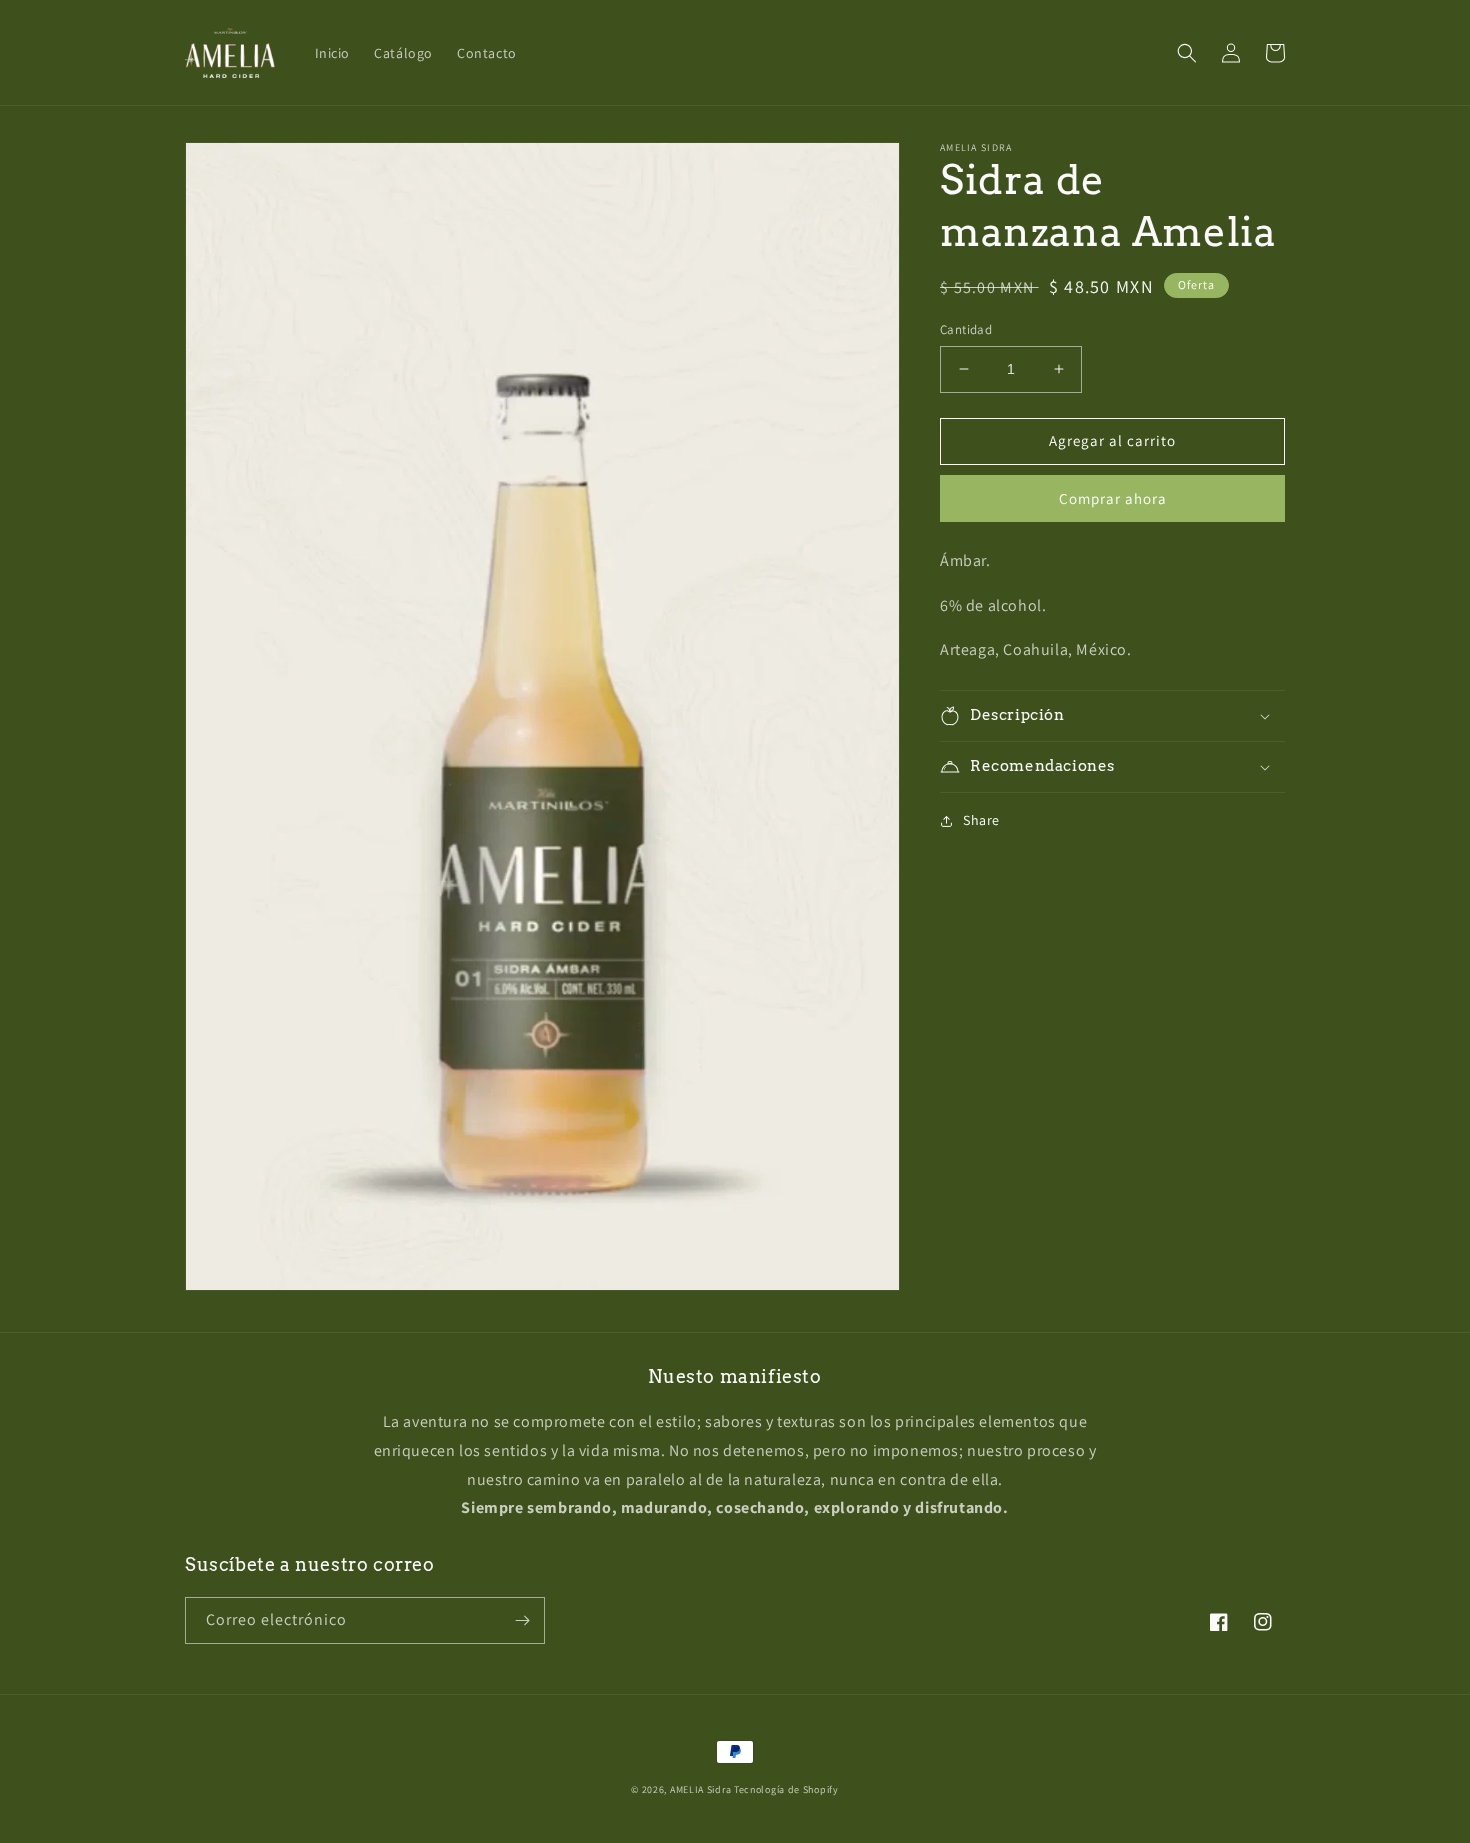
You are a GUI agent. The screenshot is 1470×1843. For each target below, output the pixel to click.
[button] (1187, 53)
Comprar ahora (1113, 498)
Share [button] (981, 820)
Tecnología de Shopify (786, 1789)
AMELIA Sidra (700, 1789)
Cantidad (966, 329)
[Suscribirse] (522, 1620)
